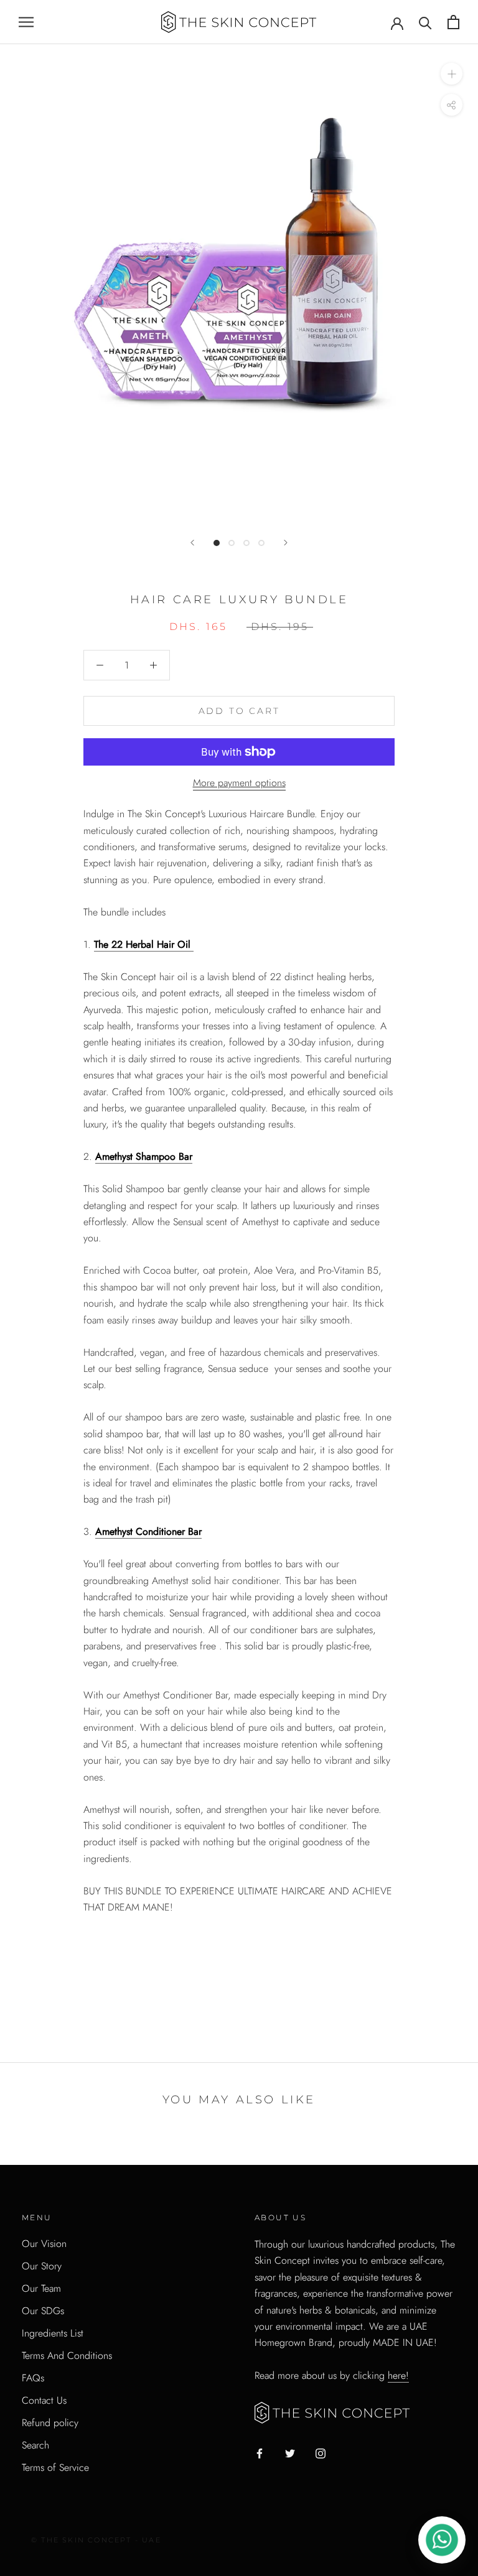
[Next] (286, 543)
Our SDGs (43, 2311)
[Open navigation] (26, 22)
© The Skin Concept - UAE (96, 2540)
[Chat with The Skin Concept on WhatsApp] (442, 2540)
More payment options (239, 783)
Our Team (41, 2288)
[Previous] (192, 543)
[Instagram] (321, 2453)
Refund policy (50, 2423)
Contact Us (44, 2400)
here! (398, 2375)
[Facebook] (260, 2453)
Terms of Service (55, 2467)
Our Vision (44, 2244)
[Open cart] (453, 22)
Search (35, 2445)
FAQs (33, 2378)
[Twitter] (290, 2453)
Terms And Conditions (67, 2356)
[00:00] (239, 283)
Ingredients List (53, 2333)
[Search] (425, 22)
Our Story (42, 2266)
